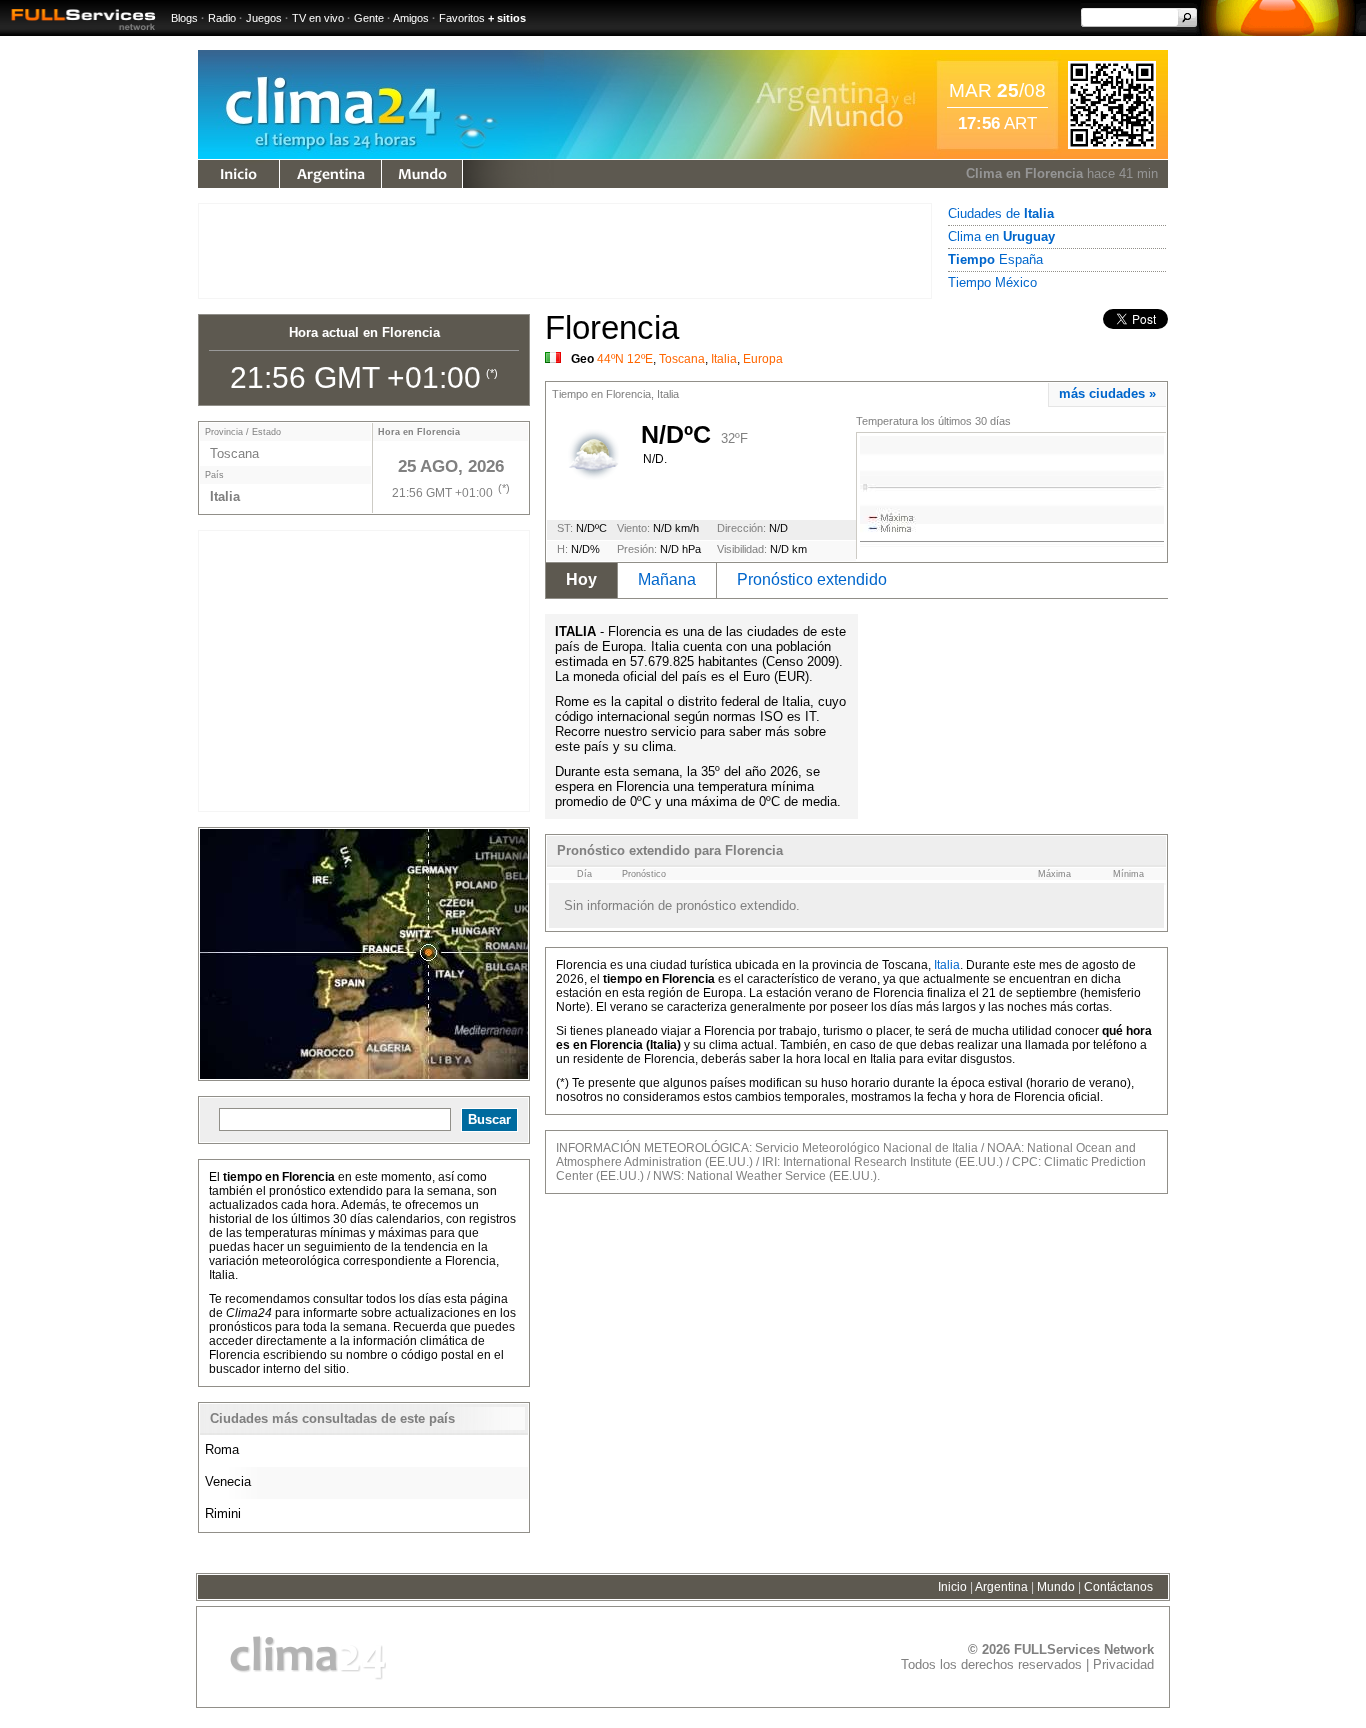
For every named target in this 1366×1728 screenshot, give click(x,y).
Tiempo (238, 174)
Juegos (264, 18)
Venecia (228, 1481)
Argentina (330, 174)
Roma (222, 1449)
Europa (763, 359)
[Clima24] (371, 154)
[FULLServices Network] (78, 31)
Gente (369, 18)
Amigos (411, 18)
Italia (724, 359)
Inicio (952, 1587)
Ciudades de (1001, 213)
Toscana (682, 359)
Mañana (667, 579)
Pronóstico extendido (812, 579)
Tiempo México (992, 282)
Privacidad (1123, 1664)
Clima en (1001, 236)
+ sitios (507, 18)
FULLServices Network (1084, 1649)
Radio (222, 18)
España (995, 259)
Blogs (184, 18)
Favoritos (462, 18)
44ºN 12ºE (625, 359)
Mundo (422, 174)
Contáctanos (1118, 1587)
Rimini (223, 1513)
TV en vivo (318, 18)
